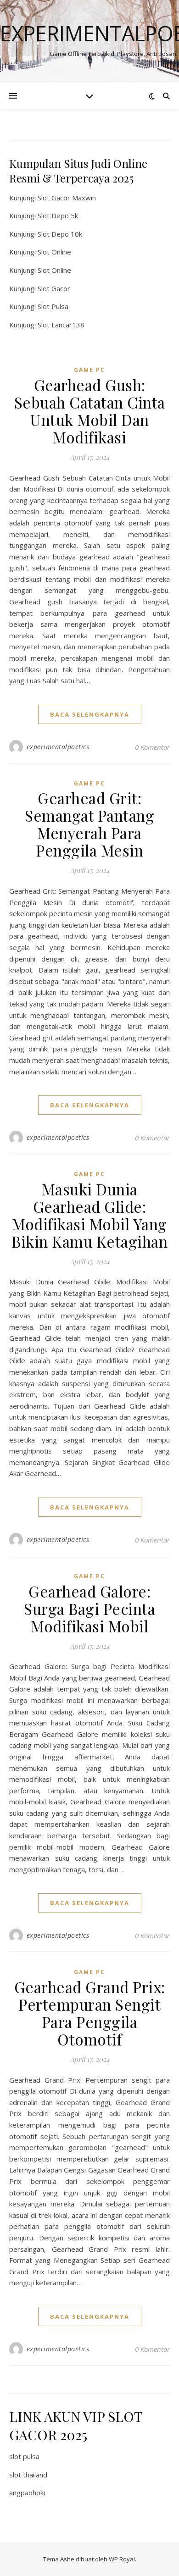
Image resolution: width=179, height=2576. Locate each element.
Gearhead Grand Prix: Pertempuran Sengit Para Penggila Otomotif (90, 2013)
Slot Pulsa (53, 306)
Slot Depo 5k (58, 216)
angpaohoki (27, 2493)
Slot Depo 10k (60, 234)
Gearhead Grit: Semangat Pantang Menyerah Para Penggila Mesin (89, 824)
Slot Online (54, 252)
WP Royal (122, 2559)
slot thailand (28, 2475)
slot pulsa (24, 2456)
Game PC (89, 370)
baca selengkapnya (90, 714)
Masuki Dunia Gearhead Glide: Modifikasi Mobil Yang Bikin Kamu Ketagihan (89, 1215)
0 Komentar (152, 747)
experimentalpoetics (58, 747)
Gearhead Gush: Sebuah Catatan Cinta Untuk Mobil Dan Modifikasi (90, 411)
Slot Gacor (54, 288)
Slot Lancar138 (61, 325)
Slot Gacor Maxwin (67, 198)
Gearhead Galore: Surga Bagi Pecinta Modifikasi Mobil (89, 1609)
